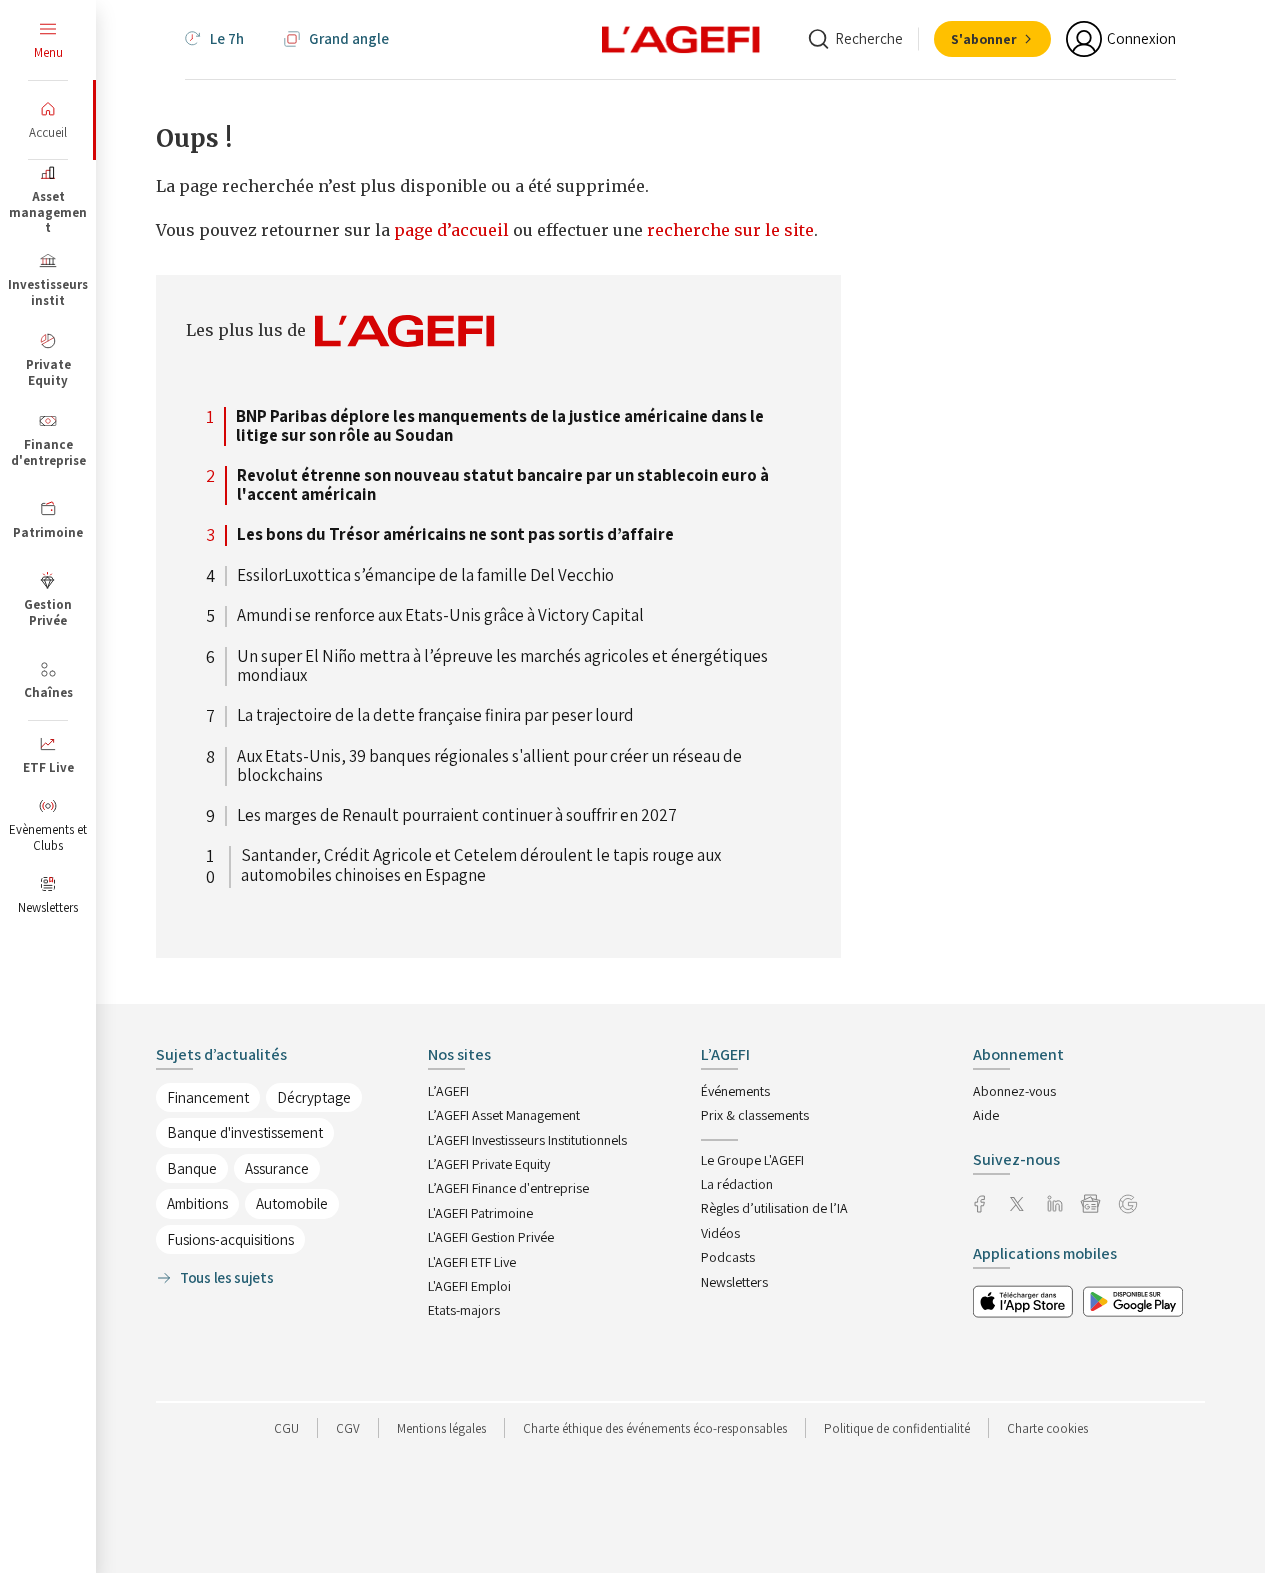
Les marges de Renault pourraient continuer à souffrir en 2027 (457, 816)
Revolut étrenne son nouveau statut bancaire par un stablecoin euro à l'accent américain (503, 485)
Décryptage (314, 1097)
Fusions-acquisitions (230, 1239)
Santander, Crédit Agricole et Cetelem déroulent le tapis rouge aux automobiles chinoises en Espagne (481, 866)
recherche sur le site (730, 230)
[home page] (681, 38)
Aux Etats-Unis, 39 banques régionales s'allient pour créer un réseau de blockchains (489, 766)
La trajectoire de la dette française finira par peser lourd (435, 716)
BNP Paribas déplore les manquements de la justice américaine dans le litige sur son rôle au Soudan (500, 426)
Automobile (292, 1203)
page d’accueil (453, 230)
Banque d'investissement (245, 1132)
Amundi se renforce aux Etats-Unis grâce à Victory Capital (440, 616)
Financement (208, 1097)
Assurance (277, 1168)
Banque (192, 1168)
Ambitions (197, 1203)
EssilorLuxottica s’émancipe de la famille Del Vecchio (425, 576)
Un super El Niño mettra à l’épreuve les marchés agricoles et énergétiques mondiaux (502, 666)
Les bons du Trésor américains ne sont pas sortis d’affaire (455, 535)
